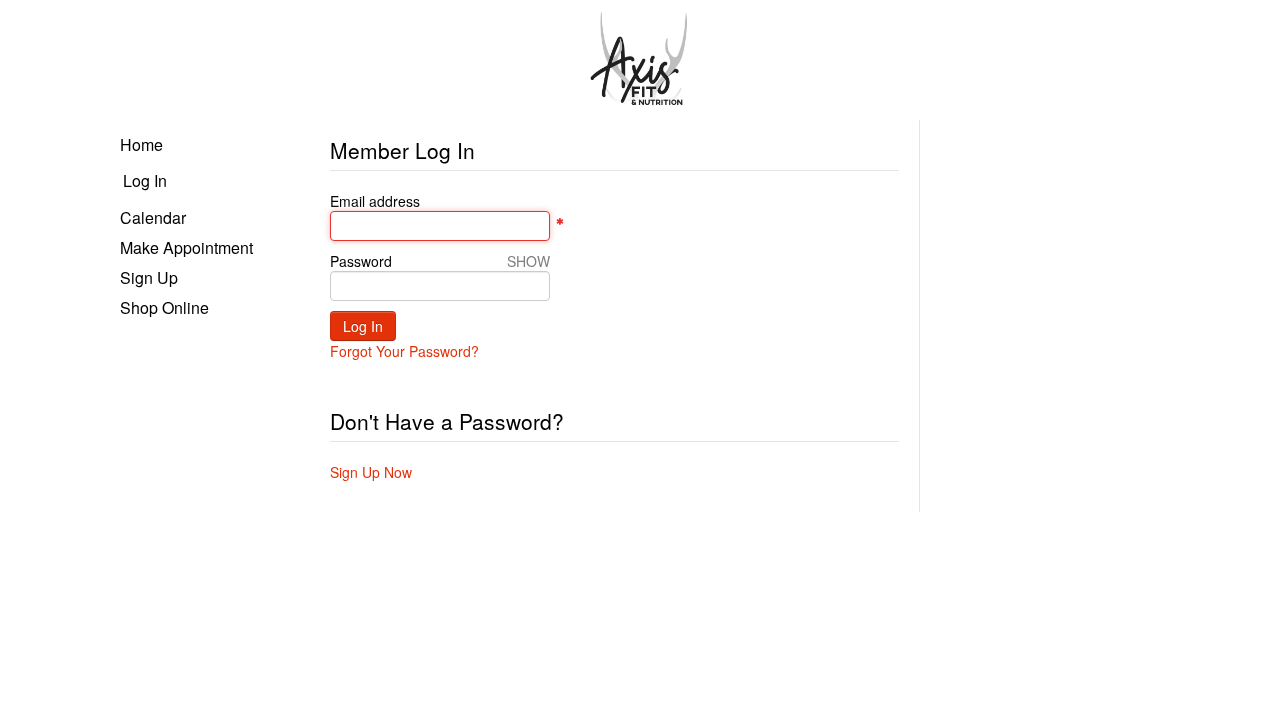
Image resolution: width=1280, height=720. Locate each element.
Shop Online (164, 307)
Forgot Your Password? (404, 351)
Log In (145, 180)
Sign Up (149, 277)
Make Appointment (186, 247)
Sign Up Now (371, 472)
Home (141, 144)
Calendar (153, 217)
